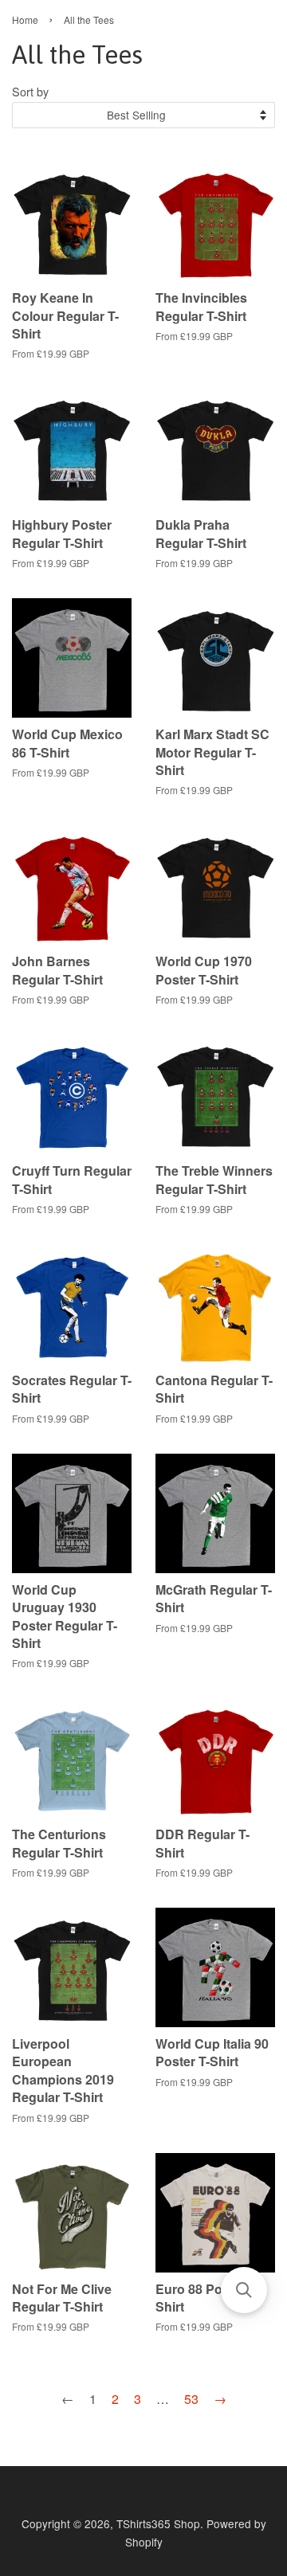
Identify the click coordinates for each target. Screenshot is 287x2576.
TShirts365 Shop (158, 2523)
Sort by (30, 91)
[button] (244, 2290)
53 (191, 2399)
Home (25, 20)
